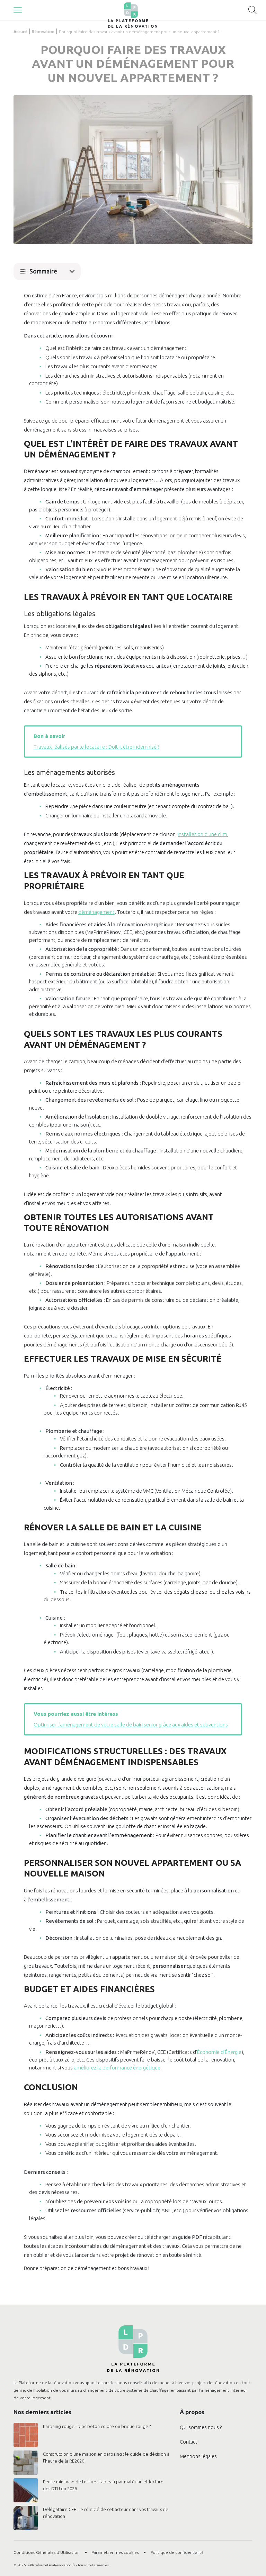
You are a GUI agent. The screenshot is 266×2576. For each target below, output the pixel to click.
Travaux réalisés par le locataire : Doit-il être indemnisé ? (96, 747)
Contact (188, 2442)
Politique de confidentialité (177, 2552)
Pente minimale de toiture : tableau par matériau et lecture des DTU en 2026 (103, 2485)
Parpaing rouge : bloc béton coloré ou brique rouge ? (97, 2426)
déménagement (96, 912)
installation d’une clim (202, 834)
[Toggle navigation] (18, 10)
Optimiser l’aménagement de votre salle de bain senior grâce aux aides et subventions (131, 1725)
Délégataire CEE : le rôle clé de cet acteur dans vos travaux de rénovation (106, 2513)
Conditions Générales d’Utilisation (47, 2552)
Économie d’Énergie (219, 2052)
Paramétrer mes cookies (115, 2552)
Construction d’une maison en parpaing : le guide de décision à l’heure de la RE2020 (106, 2457)
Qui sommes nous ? (201, 2427)
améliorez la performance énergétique (117, 2068)
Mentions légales (198, 2456)
